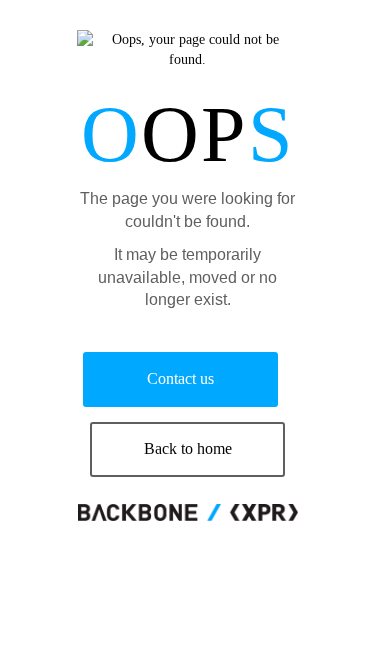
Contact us (180, 378)
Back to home (188, 448)
